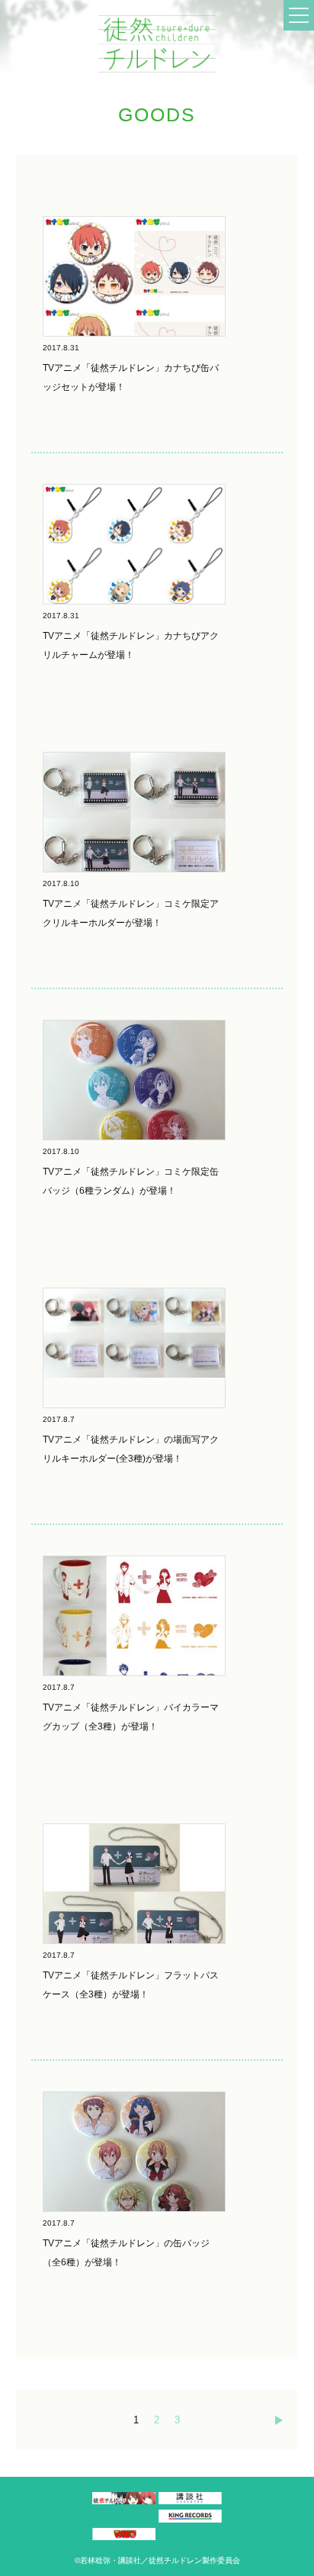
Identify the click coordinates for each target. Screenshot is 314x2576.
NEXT (283, 2420)
